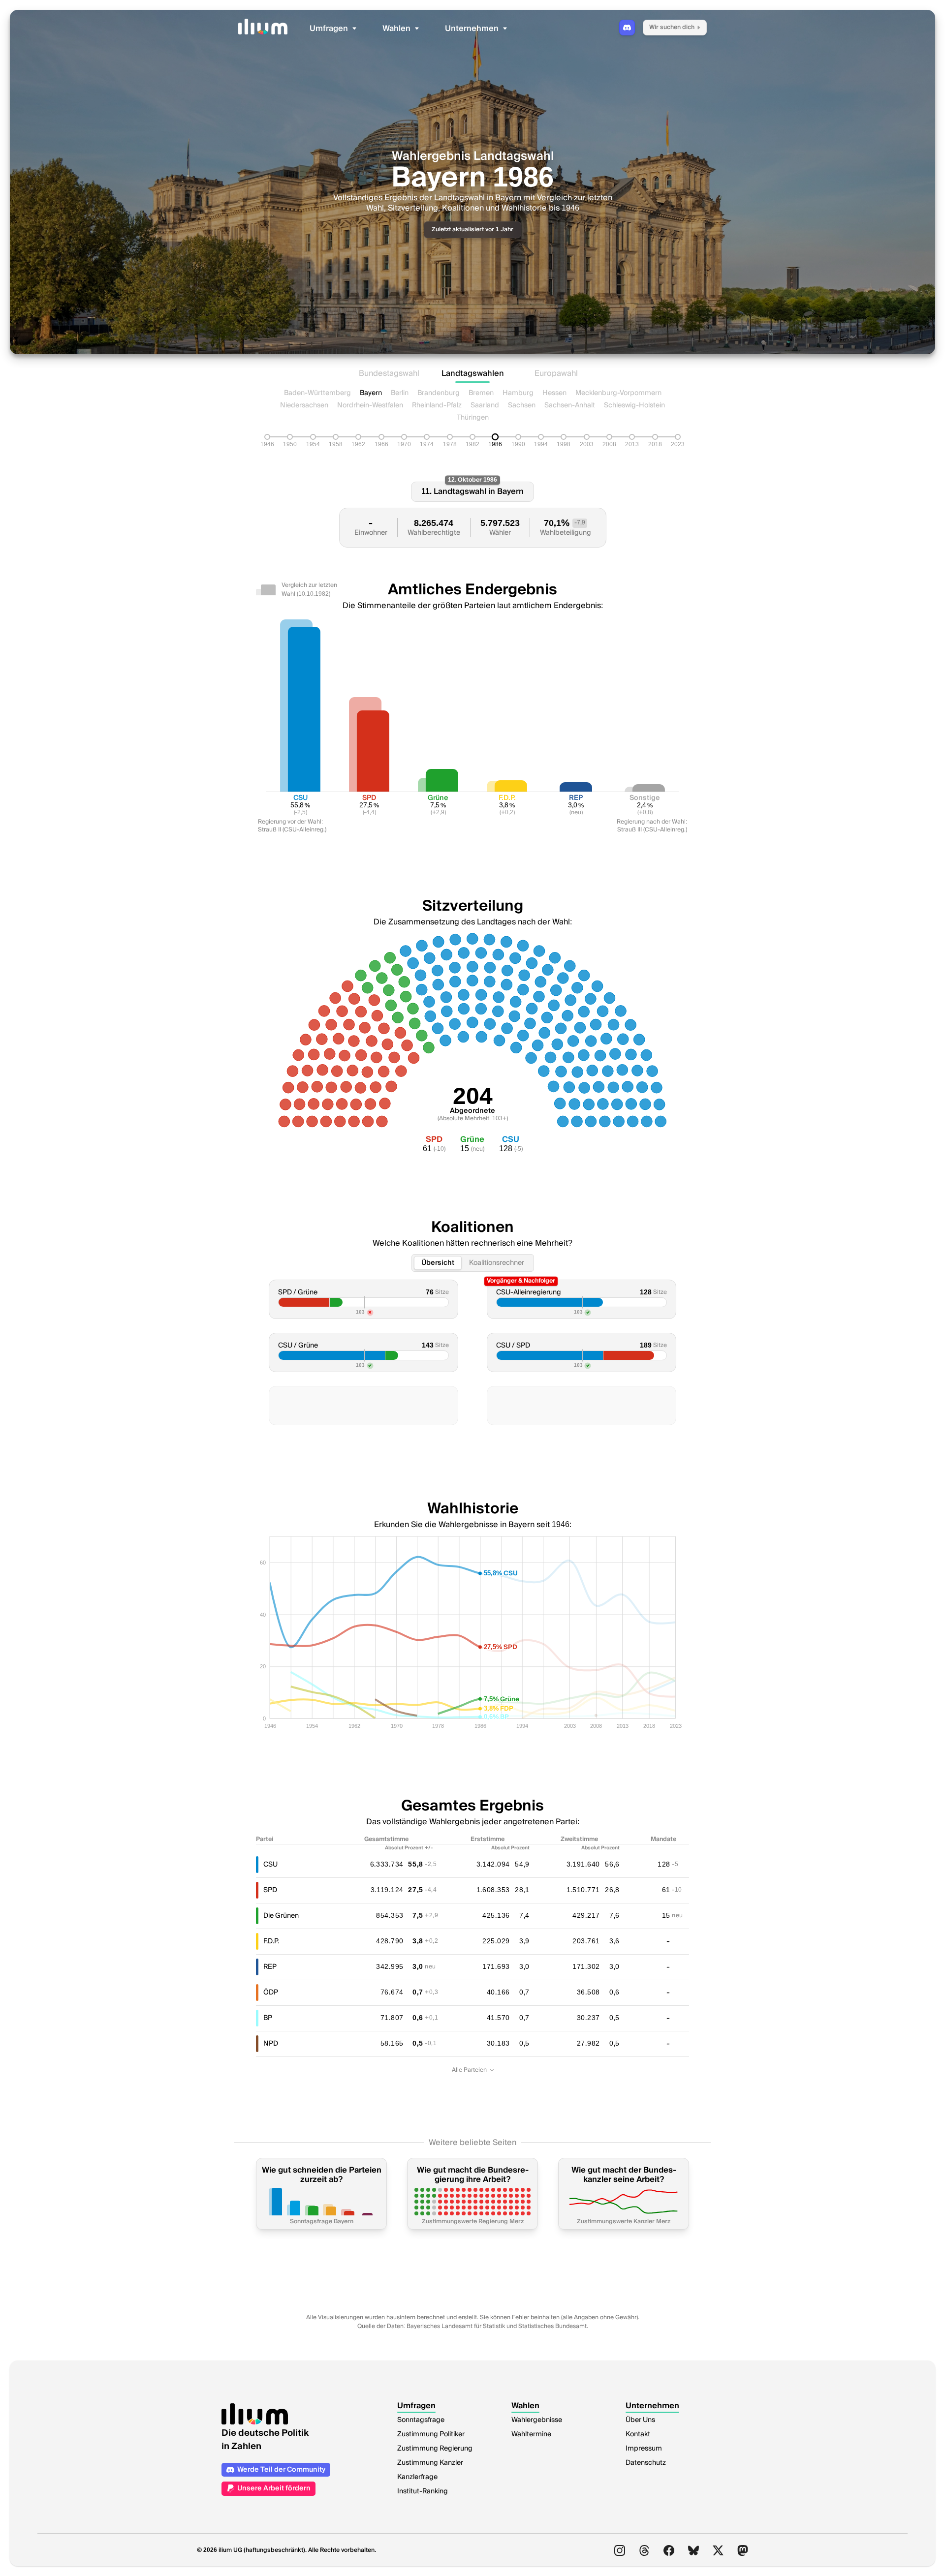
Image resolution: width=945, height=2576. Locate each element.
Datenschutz (646, 2463)
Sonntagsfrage (421, 2420)
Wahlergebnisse (537, 2420)
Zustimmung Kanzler (430, 2463)
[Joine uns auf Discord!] (627, 28)
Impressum (644, 2449)
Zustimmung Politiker (431, 2434)
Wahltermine (531, 2434)
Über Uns (640, 2420)
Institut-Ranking (423, 2491)
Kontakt (638, 2434)
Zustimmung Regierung (435, 2449)
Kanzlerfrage (417, 2477)
